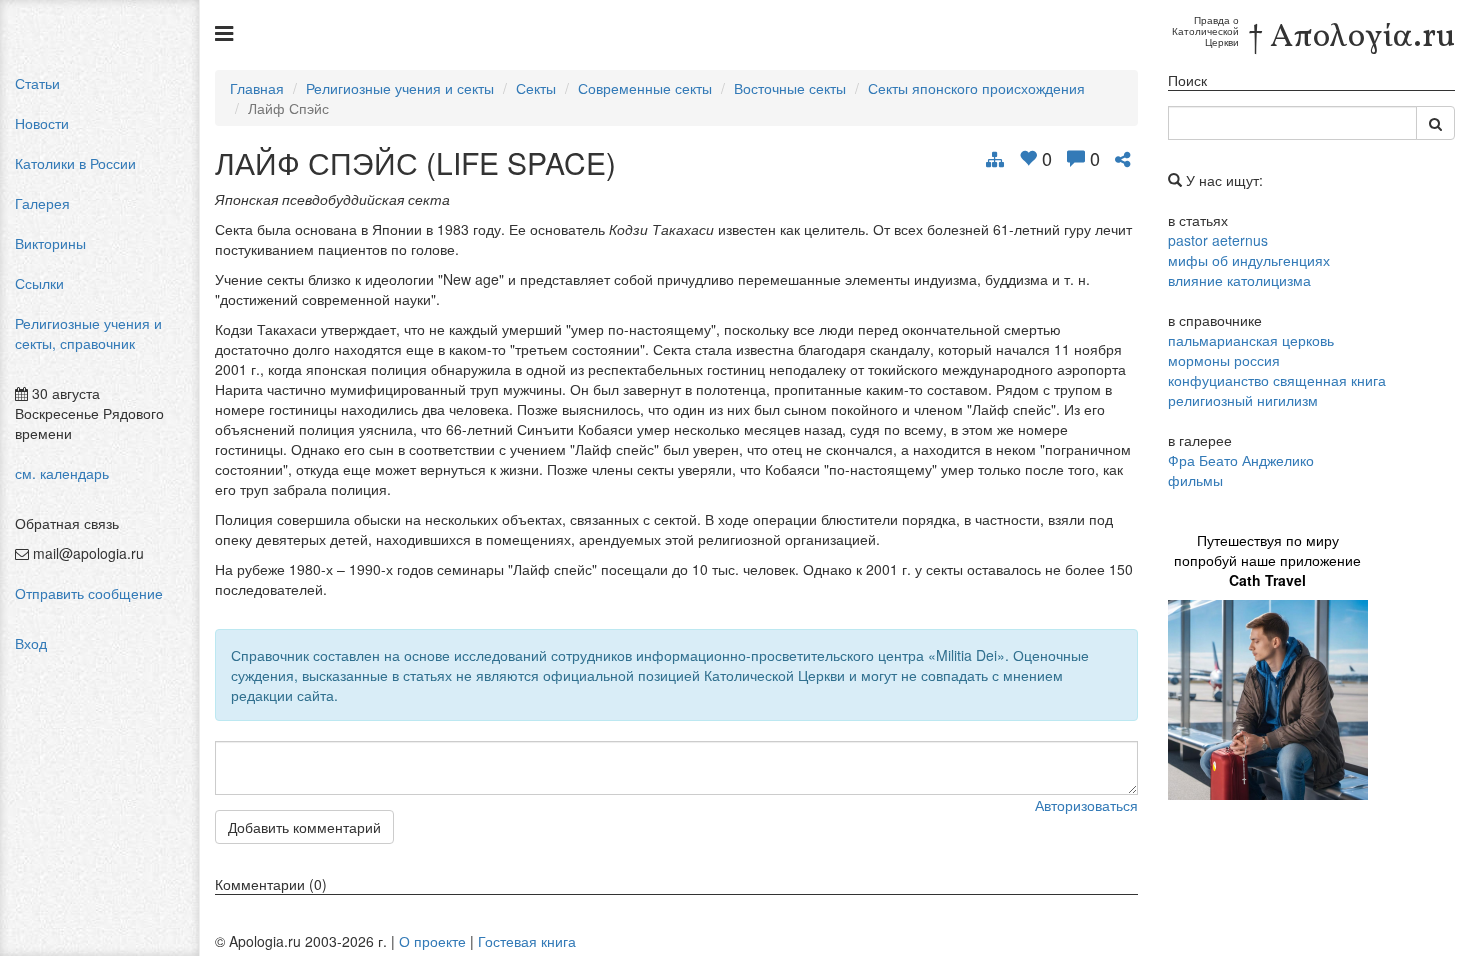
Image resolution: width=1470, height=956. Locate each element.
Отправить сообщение (89, 593)
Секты (536, 88)
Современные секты (645, 88)
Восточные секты (790, 88)
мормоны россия (1224, 360)
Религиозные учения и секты (400, 88)
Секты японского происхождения (976, 88)
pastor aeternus (1218, 240)
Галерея (42, 203)
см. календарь (62, 473)
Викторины (50, 243)
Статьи (37, 83)
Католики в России (75, 163)
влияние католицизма (1239, 280)
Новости (42, 123)
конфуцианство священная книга (1277, 380)
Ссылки (39, 283)
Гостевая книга (527, 941)
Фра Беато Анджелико (1241, 460)
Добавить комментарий (304, 827)
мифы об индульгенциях (1249, 260)
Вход (31, 643)
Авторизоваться (1086, 805)
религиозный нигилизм (1243, 400)
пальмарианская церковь (1251, 340)
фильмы (1195, 480)
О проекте (432, 941)
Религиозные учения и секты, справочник (88, 333)
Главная (257, 88)
